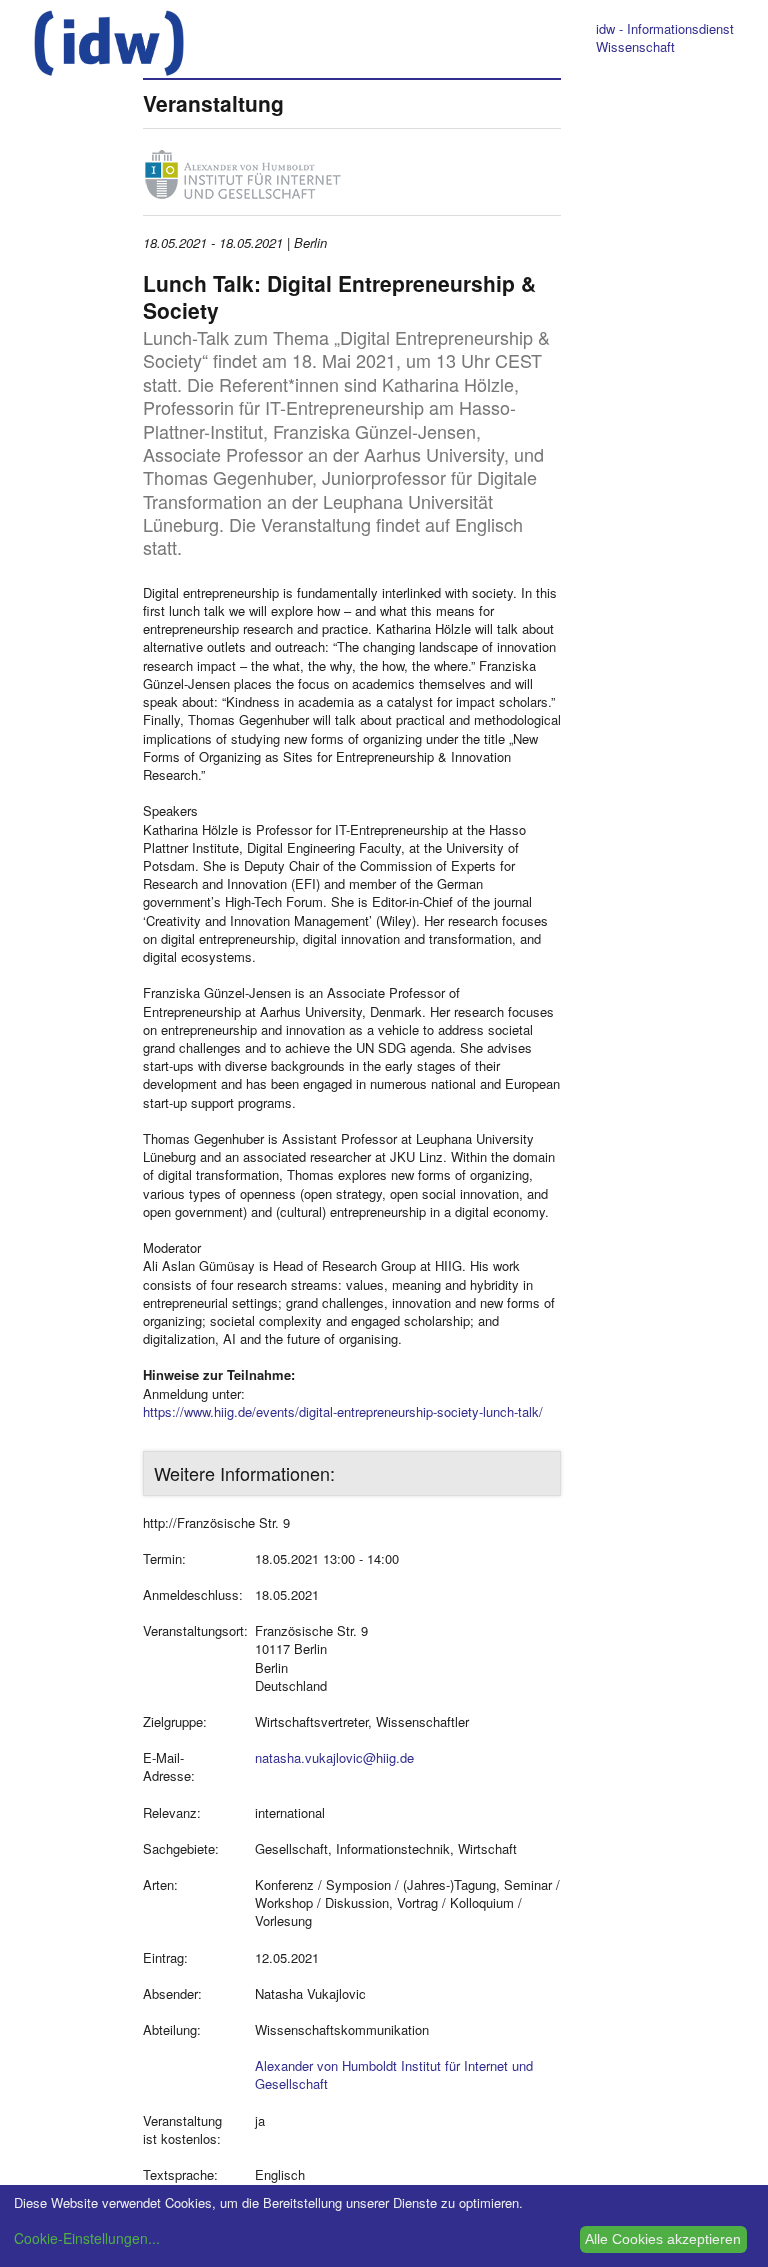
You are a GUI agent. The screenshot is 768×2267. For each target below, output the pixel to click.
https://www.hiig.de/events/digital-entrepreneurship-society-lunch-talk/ (343, 1411)
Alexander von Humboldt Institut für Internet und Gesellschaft (394, 2074)
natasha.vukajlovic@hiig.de (334, 1757)
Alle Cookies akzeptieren (663, 2239)
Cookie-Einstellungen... (87, 2238)
